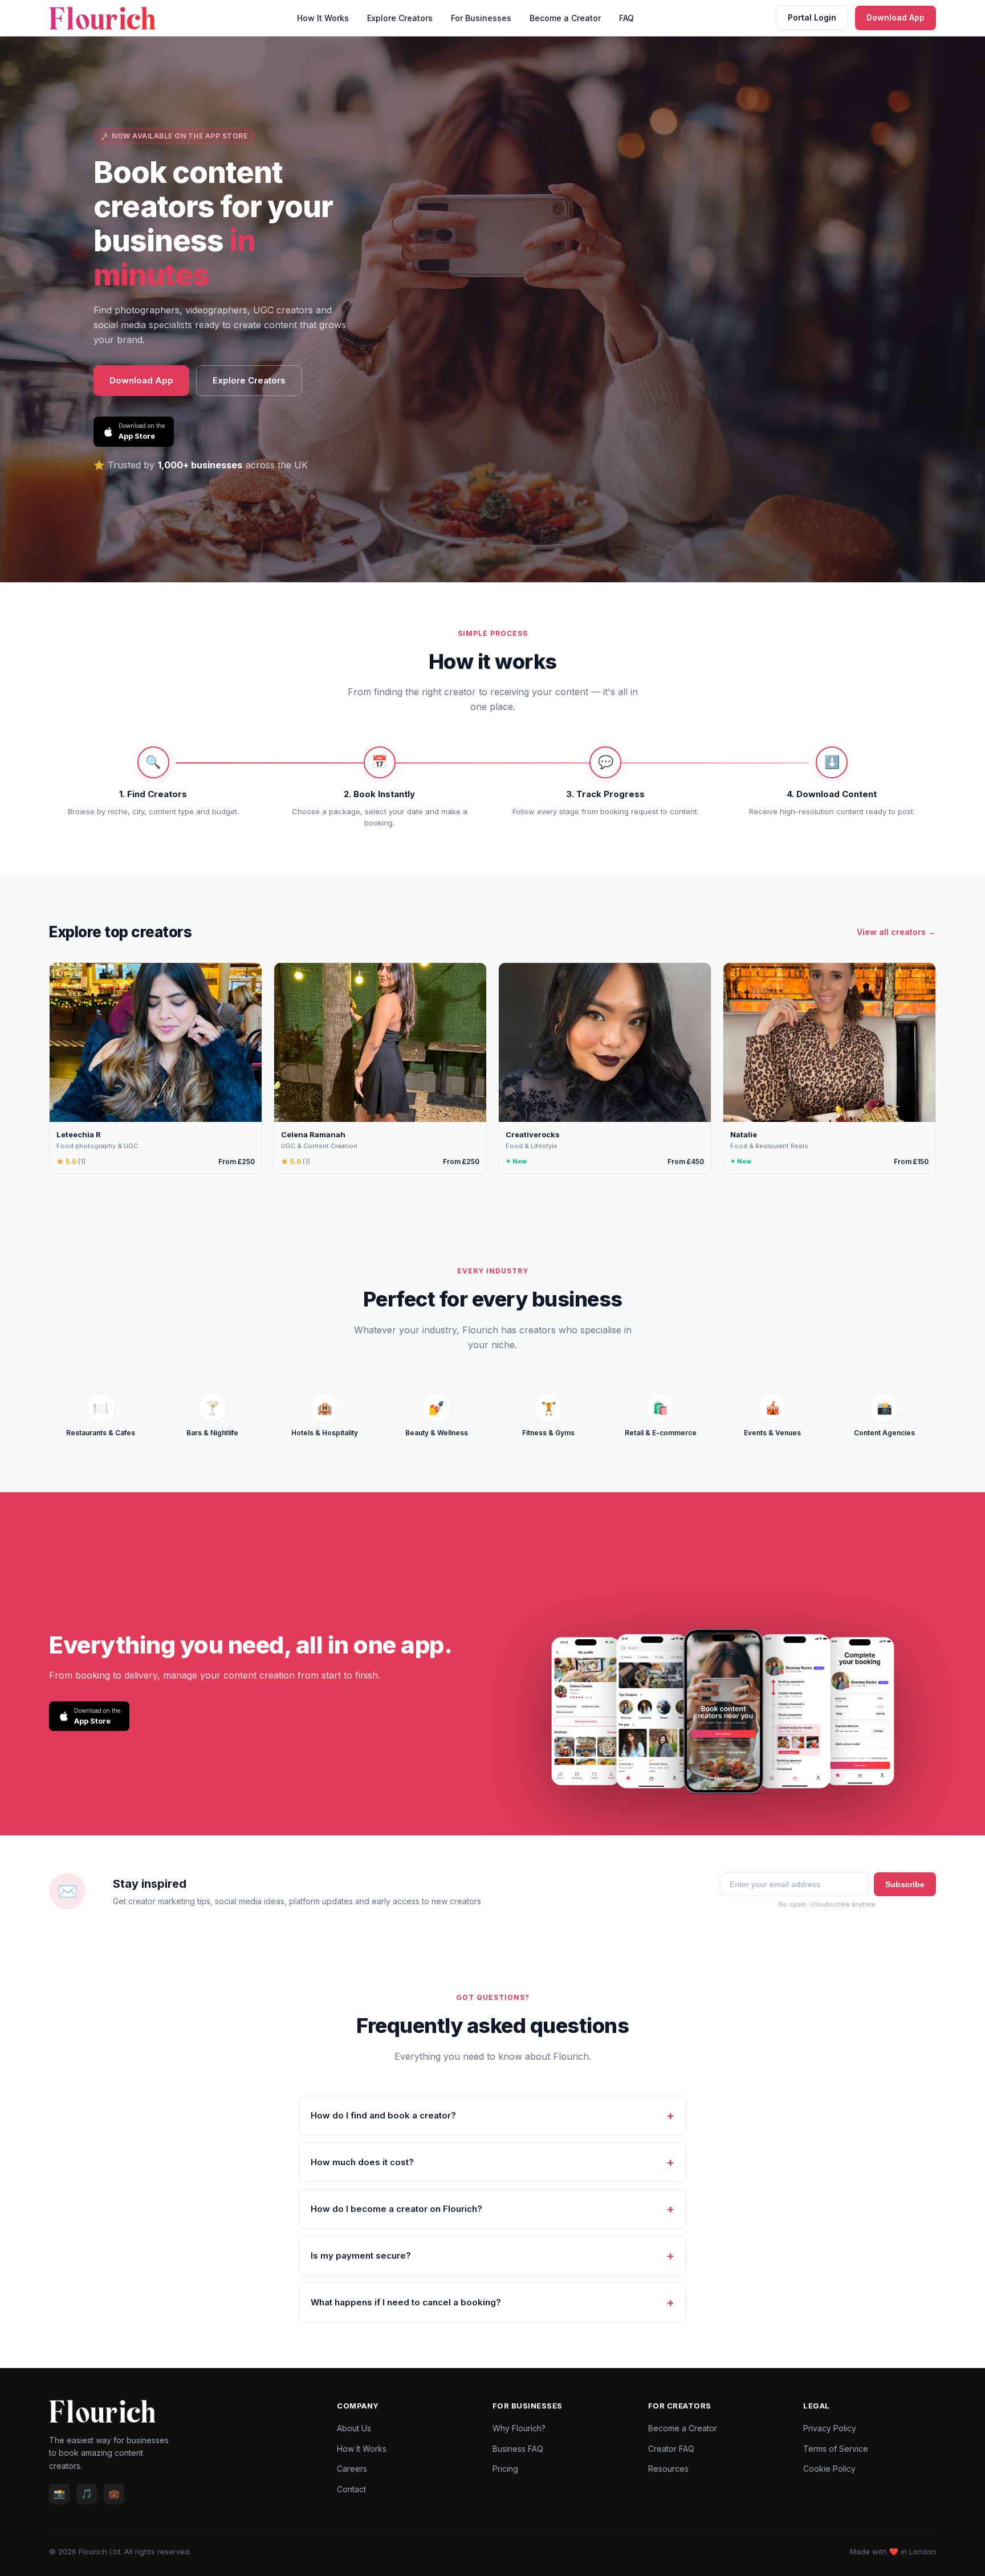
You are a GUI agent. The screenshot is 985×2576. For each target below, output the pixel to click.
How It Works (323, 18)
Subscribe (905, 1884)
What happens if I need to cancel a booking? (406, 2302)
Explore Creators (400, 18)
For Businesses (481, 18)
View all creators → (896, 932)
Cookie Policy (829, 2469)
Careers (352, 2469)
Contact (351, 2489)
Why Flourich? (519, 2428)
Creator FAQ (671, 2449)
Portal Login (812, 17)
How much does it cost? (362, 2162)
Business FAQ (518, 2449)
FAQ (626, 18)
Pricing (505, 2469)
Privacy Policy (830, 2428)
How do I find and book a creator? (383, 2115)
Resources (668, 2469)
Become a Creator (565, 18)
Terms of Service (836, 2449)
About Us (354, 2428)
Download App (896, 17)
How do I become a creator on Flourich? (396, 2209)
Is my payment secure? (361, 2255)
